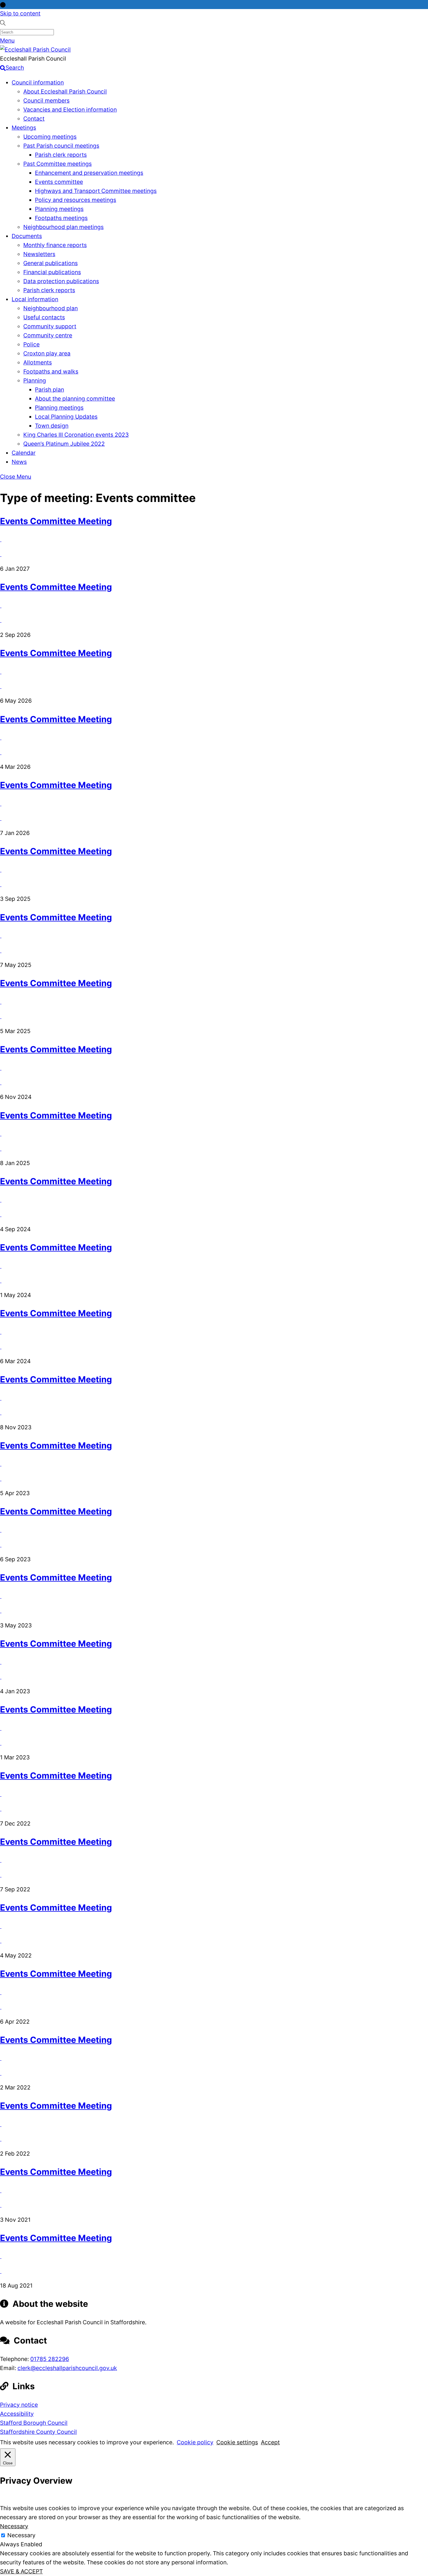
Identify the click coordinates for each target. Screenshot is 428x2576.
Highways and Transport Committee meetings (96, 191)
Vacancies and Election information (70, 110)
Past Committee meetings (58, 164)
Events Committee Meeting (56, 521)
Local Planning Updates (66, 417)
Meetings (24, 128)
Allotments (38, 362)
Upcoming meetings (50, 137)
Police (31, 344)
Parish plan (49, 390)
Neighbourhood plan (51, 308)
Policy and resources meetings (76, 200)
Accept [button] (270, 2442)
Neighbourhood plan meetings (63, 227)
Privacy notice (19, 2405)
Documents (27, 236)
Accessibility (17, 2414)
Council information (38, 82)
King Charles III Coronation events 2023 (76, 435)
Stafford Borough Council (34, 2423)
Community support (50, 326)
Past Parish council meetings (61, 146)
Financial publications (52, 272)
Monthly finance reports (55, 245)
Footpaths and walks (51, 371)
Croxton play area (47, 353)
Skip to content (20, 13)
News (19, 462)
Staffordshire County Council (38, 2432)
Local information (35, 299)
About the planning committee (75, 399)
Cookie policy (195, 2442)
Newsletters (39, 254)
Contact (34, 119)
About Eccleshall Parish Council (65, 91)
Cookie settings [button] (237, 2442)
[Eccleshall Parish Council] (35, 50)
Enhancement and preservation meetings (89, 173)
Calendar (24, 453)
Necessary (21, 2535)
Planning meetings (59, 209)
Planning (35, 380)
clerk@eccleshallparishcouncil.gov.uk (67, 2368)
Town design (52, 426)
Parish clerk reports (61, 155)
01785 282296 (50, 2359)
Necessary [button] (14, 2526)
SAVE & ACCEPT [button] (21, 2571)
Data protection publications (61, 281)
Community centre (48, 335)
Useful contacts (44, 317)
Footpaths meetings (61, 218)
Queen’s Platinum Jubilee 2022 (64, 444)
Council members (46, 101)
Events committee (59, 182)
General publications (51, 263)
